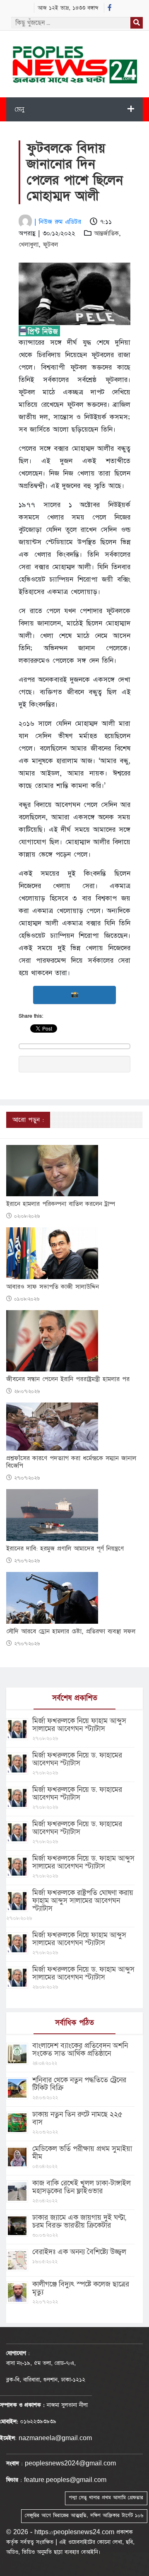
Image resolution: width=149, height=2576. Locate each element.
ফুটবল (50, 245)
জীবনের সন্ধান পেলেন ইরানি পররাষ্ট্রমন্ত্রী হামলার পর (68, 1379)
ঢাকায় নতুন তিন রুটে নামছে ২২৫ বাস (77, 2118)
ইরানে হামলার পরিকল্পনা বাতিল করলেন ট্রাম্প (61, 1204)
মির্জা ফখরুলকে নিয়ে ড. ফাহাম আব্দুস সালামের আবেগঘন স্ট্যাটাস (83, 1862)
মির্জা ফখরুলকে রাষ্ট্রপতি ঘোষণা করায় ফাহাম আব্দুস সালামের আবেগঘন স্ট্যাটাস (83, 1901)
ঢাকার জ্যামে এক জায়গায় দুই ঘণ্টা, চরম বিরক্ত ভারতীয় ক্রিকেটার (79, 2221)
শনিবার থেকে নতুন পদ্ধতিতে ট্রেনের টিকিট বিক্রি (79, 2084)
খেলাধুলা (29, 245)
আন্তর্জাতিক (106, 233)
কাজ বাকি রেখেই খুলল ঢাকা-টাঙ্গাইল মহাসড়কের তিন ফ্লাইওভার (82, 2187)
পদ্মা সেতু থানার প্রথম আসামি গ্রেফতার (106, 2498)
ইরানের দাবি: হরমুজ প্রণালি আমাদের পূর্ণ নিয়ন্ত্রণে (65, 1549)
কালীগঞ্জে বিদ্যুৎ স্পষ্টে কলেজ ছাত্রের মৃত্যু (81, 2288)
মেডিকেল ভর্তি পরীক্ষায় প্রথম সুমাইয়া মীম (82, 2153)
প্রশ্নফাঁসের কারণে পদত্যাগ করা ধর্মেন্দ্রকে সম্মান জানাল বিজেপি (71, 1462)
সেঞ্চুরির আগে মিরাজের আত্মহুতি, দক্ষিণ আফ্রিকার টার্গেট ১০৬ (84, 2516)
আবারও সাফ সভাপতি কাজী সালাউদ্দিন (53, 1287)
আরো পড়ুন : (28, 1120)
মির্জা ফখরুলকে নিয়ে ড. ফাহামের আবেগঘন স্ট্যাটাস (77, 1759)
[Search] (137, 23)
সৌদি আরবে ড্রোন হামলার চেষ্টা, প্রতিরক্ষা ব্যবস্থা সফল (71, 1632)
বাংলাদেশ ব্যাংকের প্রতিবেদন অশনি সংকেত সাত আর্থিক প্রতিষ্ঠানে (80, 2050)
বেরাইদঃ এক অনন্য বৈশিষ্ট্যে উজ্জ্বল (79, 2252)
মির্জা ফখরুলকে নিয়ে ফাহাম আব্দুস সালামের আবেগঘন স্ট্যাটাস (79, 1725)
